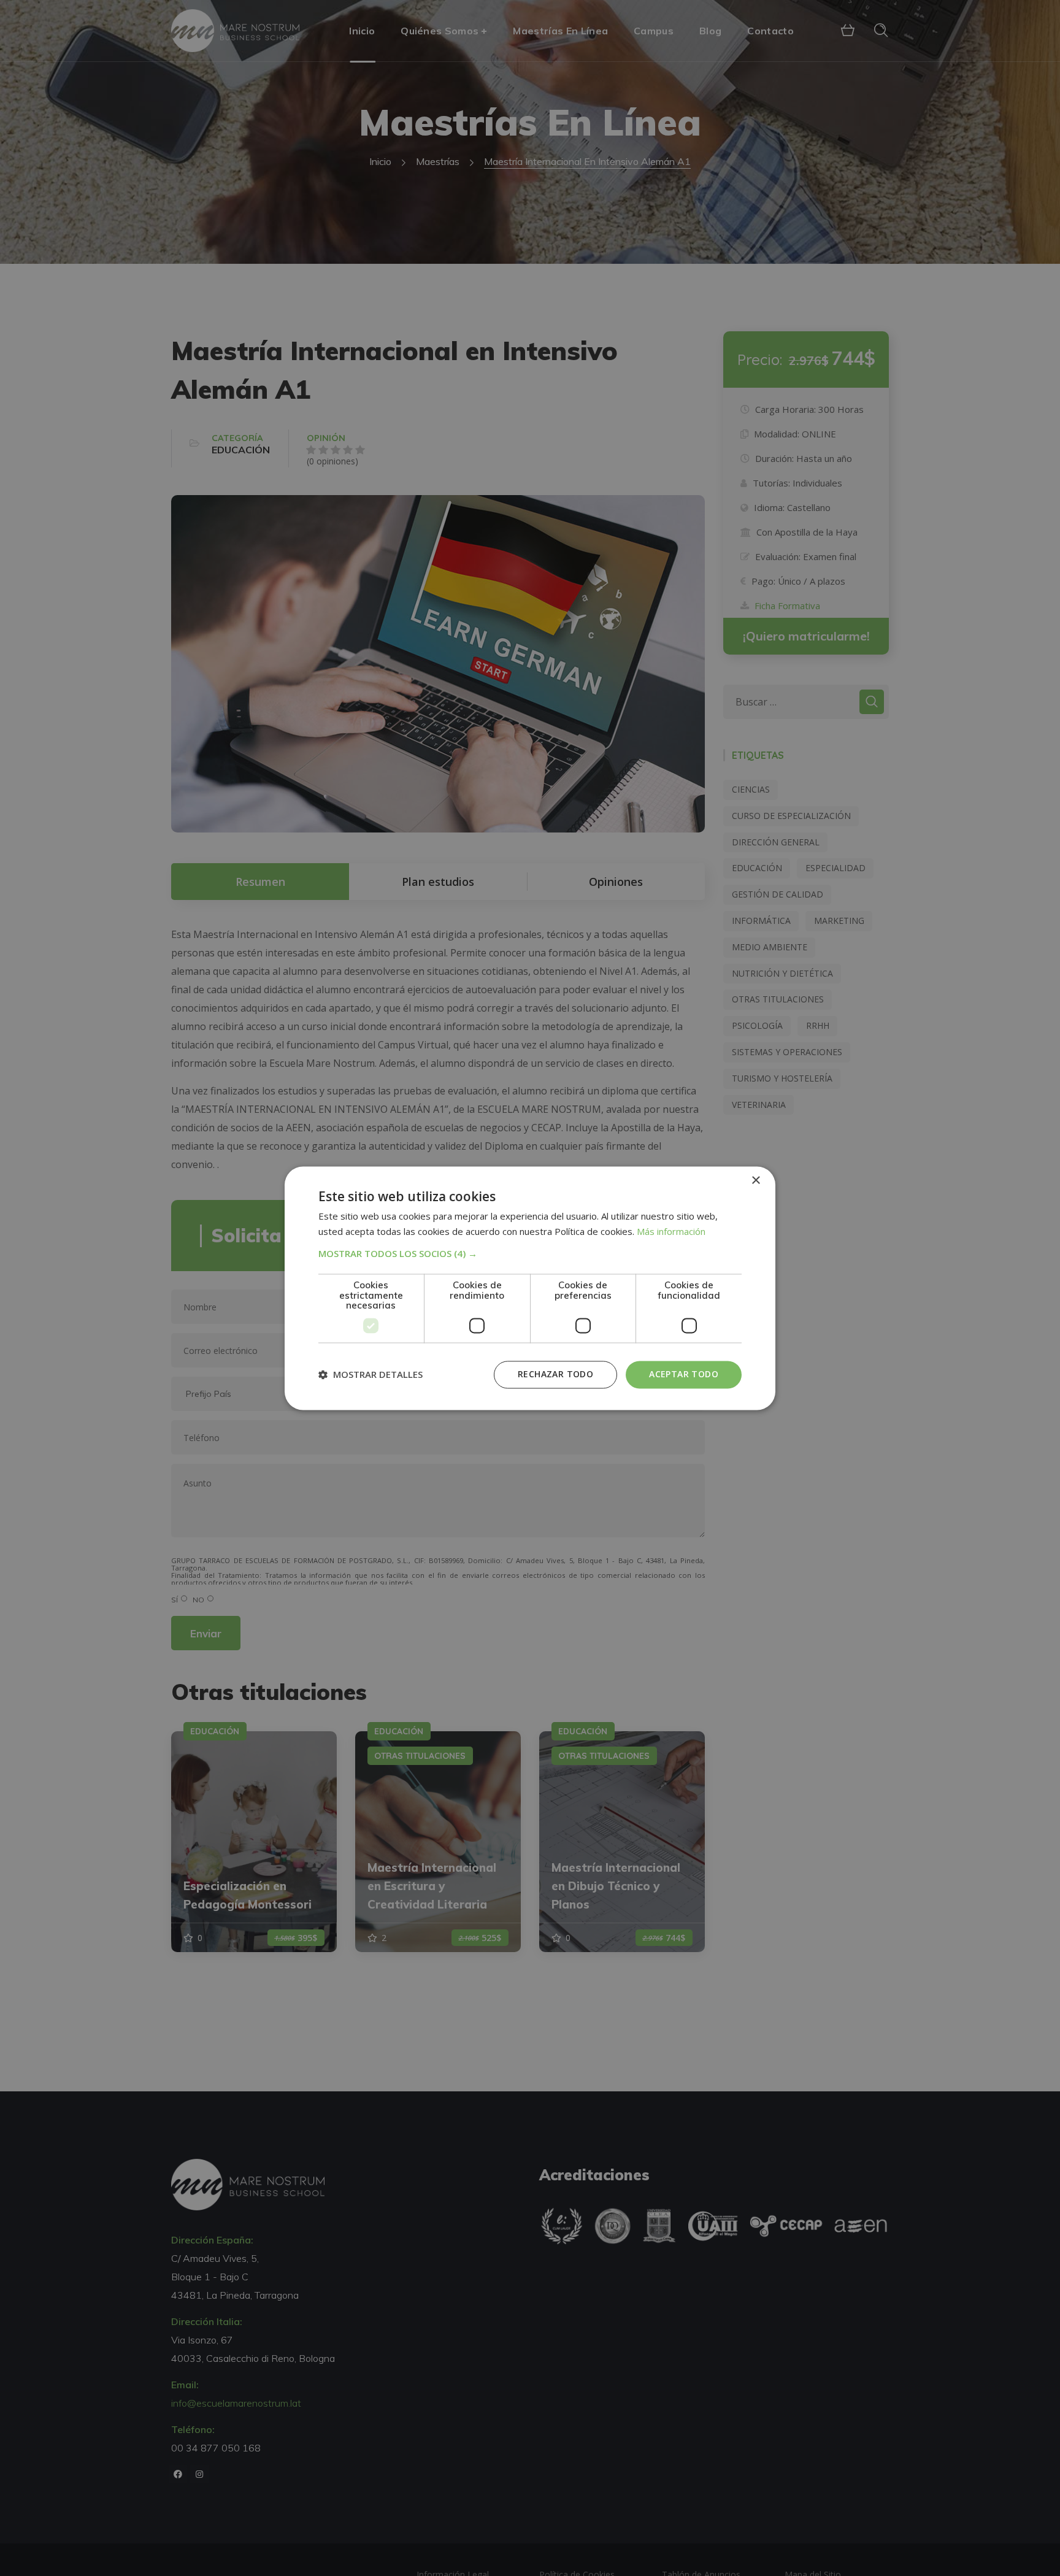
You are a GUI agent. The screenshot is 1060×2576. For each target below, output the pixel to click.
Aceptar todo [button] (684, 1374)
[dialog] (530, 1288)
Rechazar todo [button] (555, 1374)
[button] (530, 1254)
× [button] (755, 1181)
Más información (671, 1231)
